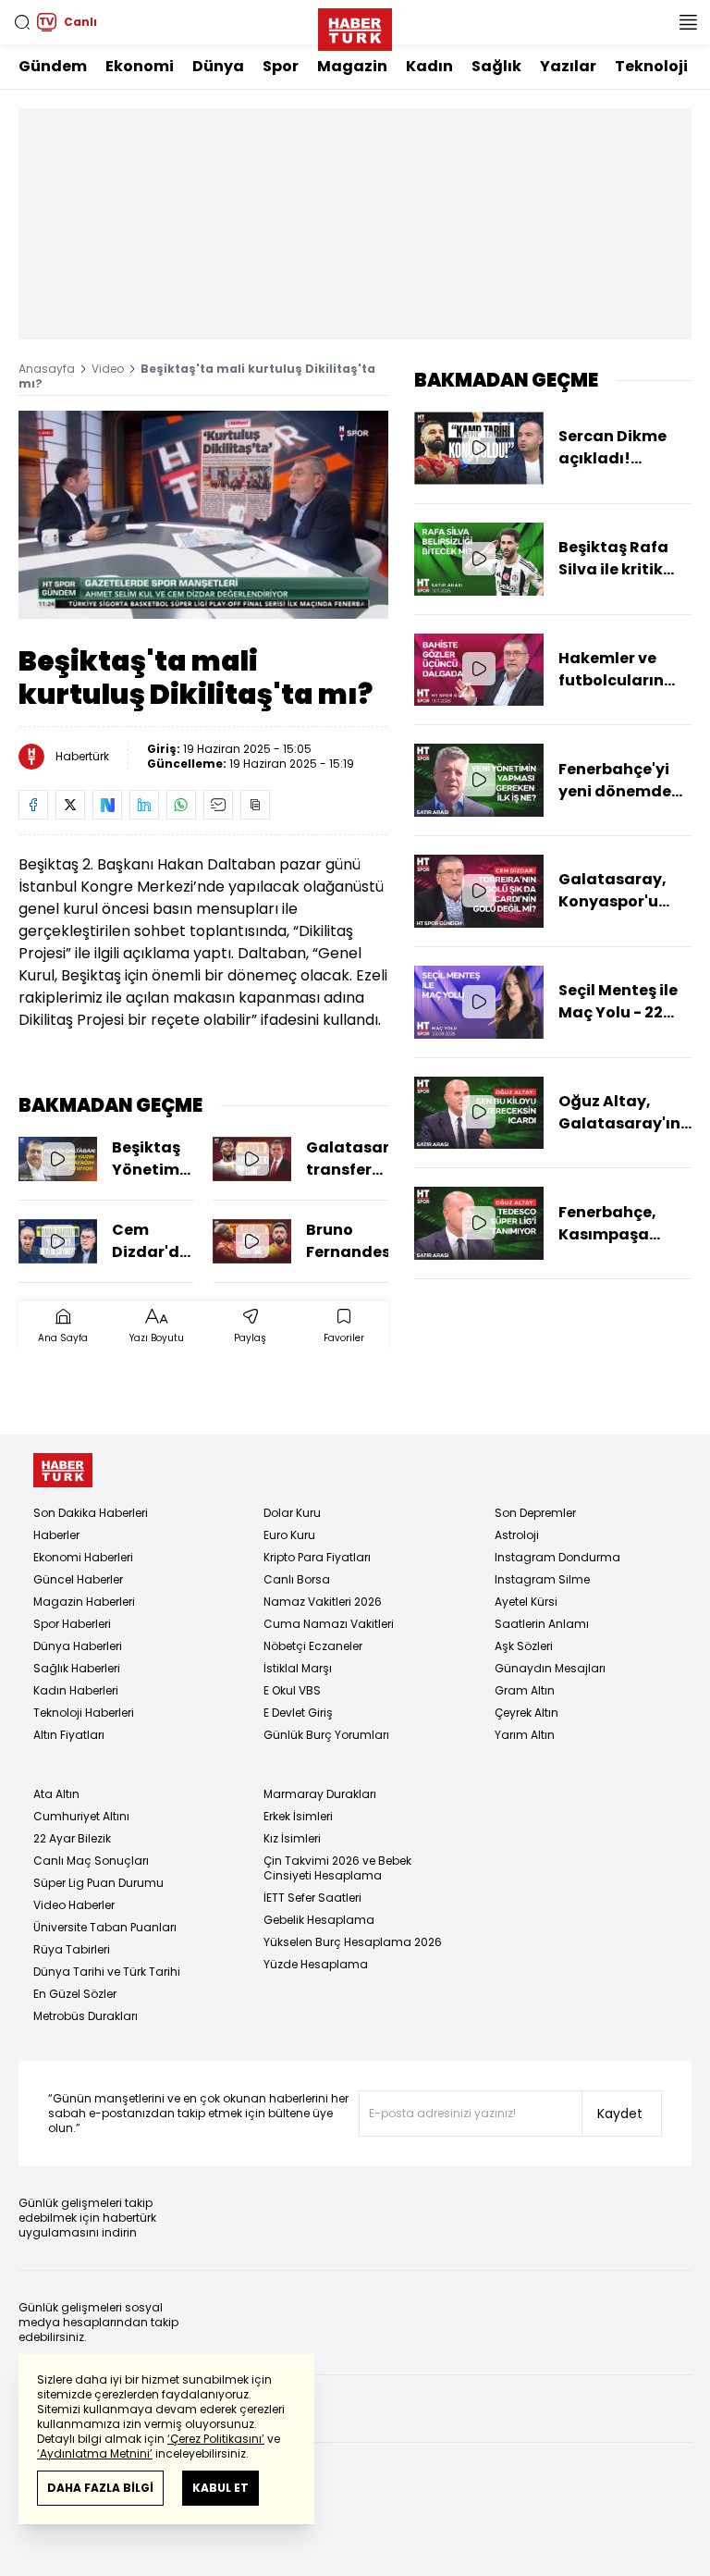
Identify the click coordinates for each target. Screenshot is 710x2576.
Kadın (429, 66)
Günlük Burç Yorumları (326, 1735)
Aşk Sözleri (524, 1646)
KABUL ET (220, 2488)
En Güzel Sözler (75, 1994)
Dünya (218, 66)
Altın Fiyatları (69, 1735)
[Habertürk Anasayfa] (355, 26)
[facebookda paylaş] (33, 805)
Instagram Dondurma (557, 1557)
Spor (281, 66)
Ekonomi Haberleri (83, 1557)
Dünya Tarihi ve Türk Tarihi (107, 1972)
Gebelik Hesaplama (319, 1920)
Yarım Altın (525, 1735)
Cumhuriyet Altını (81, 1816)
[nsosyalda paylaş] (107, 805)
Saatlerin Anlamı (542, 1624)
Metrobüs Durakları (86, 2016)
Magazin (352, 66)
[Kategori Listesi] (688, 22)
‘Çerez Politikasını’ (216, 2439)
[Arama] (22, 22)
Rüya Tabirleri (72, 1949)
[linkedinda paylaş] (144, 805)
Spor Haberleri (72, 1624)
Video (108, 369)
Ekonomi (140, 66)
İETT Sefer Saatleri (312, 1898)
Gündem (53, 66)
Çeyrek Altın (526, 1713)
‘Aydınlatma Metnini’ (95, 2453)
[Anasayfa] (63, 1470)
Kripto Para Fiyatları (317, 1557)
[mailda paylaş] (218, 805)
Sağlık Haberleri (77, 1668)
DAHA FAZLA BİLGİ (100, 2488)
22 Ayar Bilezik (72, 1838)
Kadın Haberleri (76, 1690)
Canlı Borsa (297, 1579)
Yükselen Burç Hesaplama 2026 (353, 1942)
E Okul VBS (292, 1690)
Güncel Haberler (78, 1579)
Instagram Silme (542, 1579)
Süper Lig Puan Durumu (98, 1883)
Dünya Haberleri (78, 1646)
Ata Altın (56, 1794)
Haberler (56, 1535)
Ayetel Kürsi (526, 1602)
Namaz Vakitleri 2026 (323, 1602)
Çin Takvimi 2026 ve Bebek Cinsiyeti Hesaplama (337, 1868)
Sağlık (496, 66)
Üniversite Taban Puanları (105, 1927)
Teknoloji (651, 66)
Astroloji (517, 1535)
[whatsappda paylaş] (181, 805)
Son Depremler (535, 1513)
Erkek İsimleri (298, 1816)
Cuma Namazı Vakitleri (329, 1624)
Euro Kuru (289, 1535)
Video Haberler (74, 1905)
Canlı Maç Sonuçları (91, 1861)
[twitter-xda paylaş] (70, 805)
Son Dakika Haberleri (91, 1513)
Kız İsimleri (292, 1838)
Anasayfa (47, 369)
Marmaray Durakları (320, 1794)
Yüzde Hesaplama (316, 1964)
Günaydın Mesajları (550, 1668)
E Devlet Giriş (298, 1713)
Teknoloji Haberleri (84, 1713)
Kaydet (620, 2114)
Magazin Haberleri (84, 1602)
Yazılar (568, 66)
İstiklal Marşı (298, 1668)
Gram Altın (525, 1690)
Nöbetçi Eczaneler (313, 1646)
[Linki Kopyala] (255, 805)
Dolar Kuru (292, 1513)
